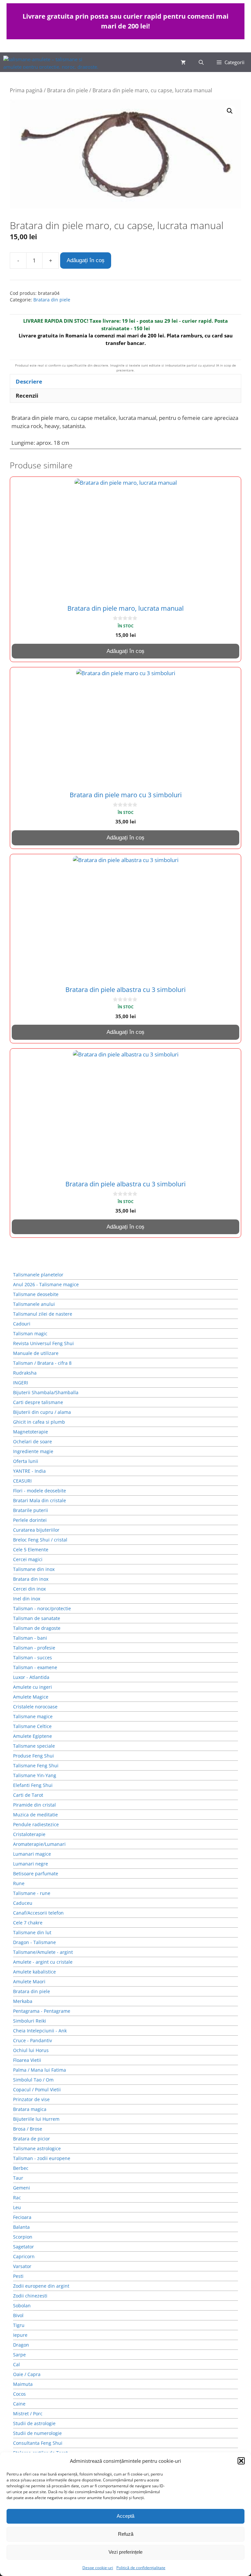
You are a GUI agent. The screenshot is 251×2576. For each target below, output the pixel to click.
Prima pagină (26, 90)
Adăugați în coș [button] (125, 651)
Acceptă (125, 2516)
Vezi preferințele (125, 2552)
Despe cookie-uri (98, 2568)
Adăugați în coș (86, 260)
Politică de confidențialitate (141, 2568)
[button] (241, 2461)
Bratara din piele (67, 90)
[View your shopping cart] (183, 62)
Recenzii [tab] (27, 396)
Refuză (126, 2534)
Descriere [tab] (29, 381)
